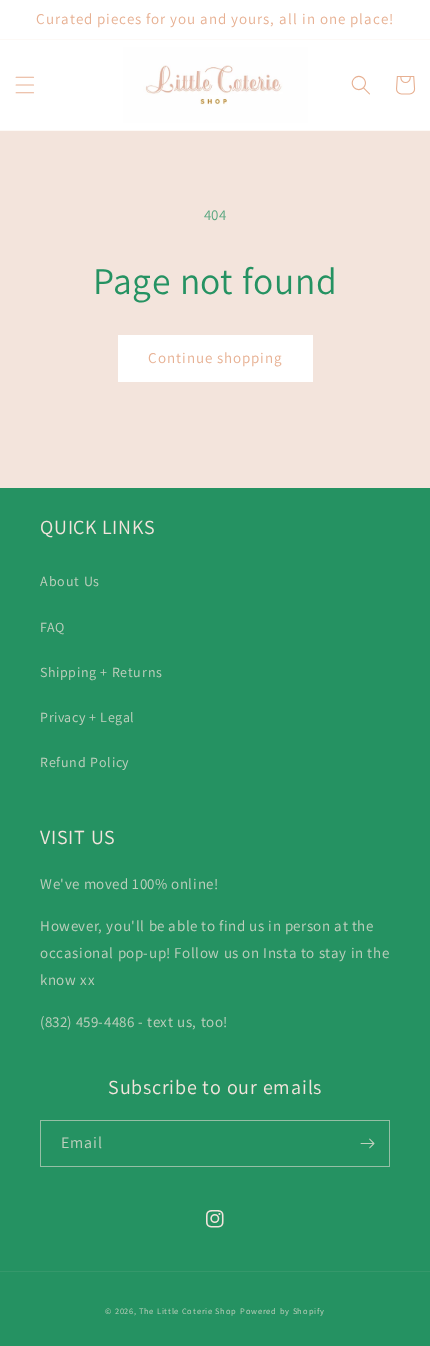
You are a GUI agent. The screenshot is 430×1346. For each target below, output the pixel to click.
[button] (25, 85)
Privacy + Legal (87, 717)
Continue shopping (215, 357)
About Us (70, 581)
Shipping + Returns (101, 672)
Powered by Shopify (282, 1310)
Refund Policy (84, 762)
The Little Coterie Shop (188, 1310)
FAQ (52, 627)
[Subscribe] (367, 1143)
